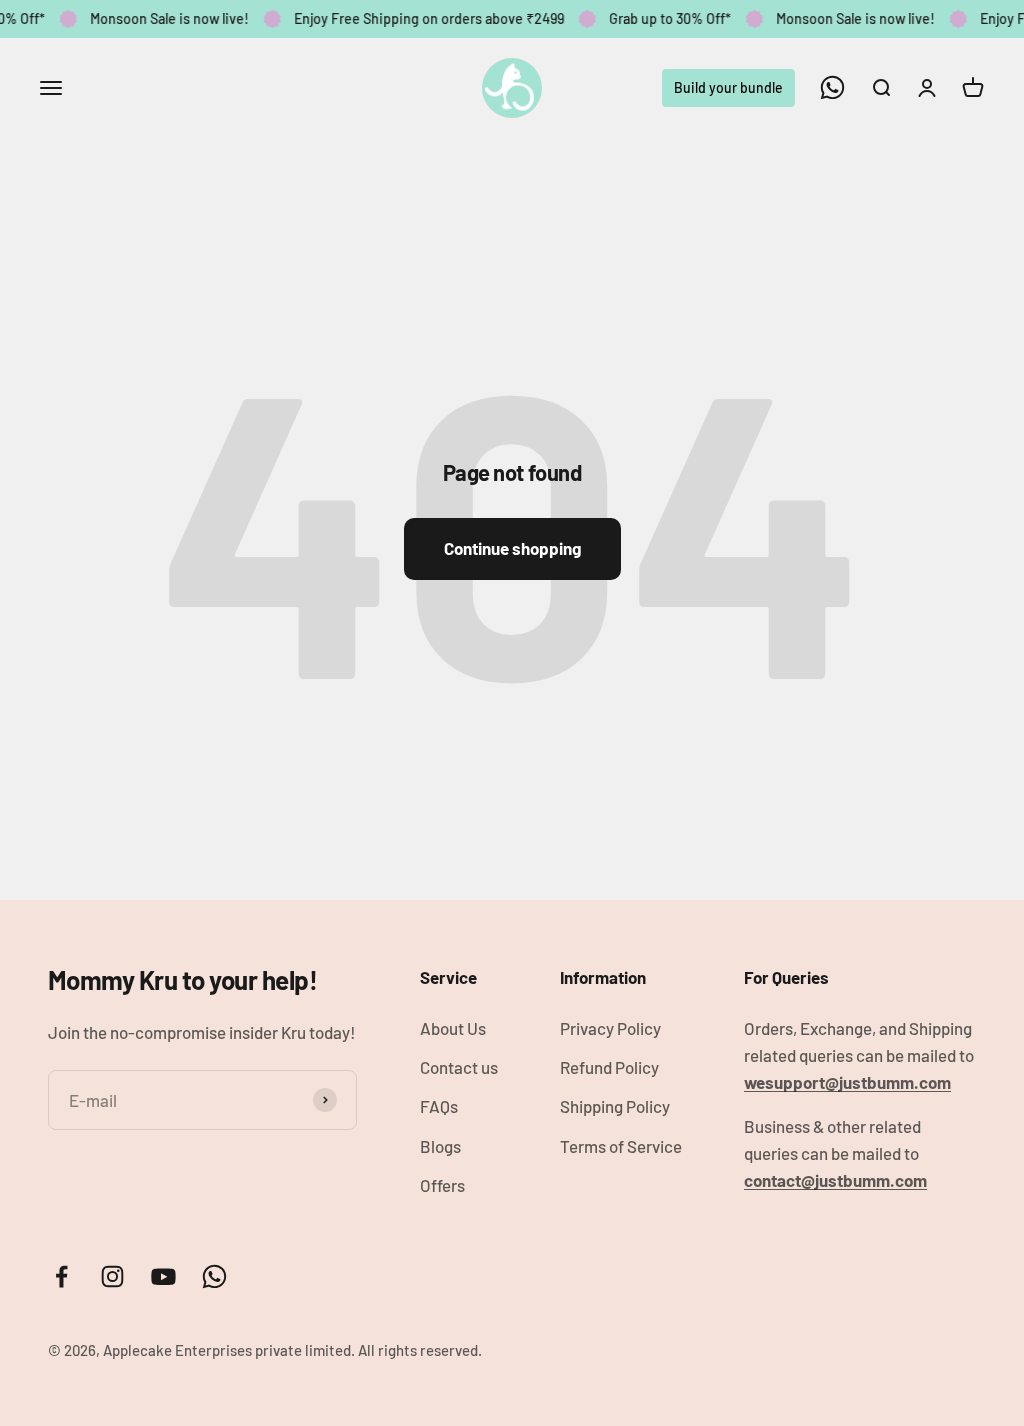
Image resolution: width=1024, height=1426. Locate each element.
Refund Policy (609, 1067)
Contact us (459, 1067)
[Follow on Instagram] (112, 1276)
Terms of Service (621, 1146)
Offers (442, 1185)
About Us (453, 1028)
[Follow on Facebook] (61, 1276)
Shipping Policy (615, 1106)
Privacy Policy (610, 1028)
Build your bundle (728, 86)
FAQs (439, 1106)
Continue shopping (512, 548)
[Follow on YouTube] (163, 1276)
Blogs (440, 1146)
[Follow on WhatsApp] (832, 87)
